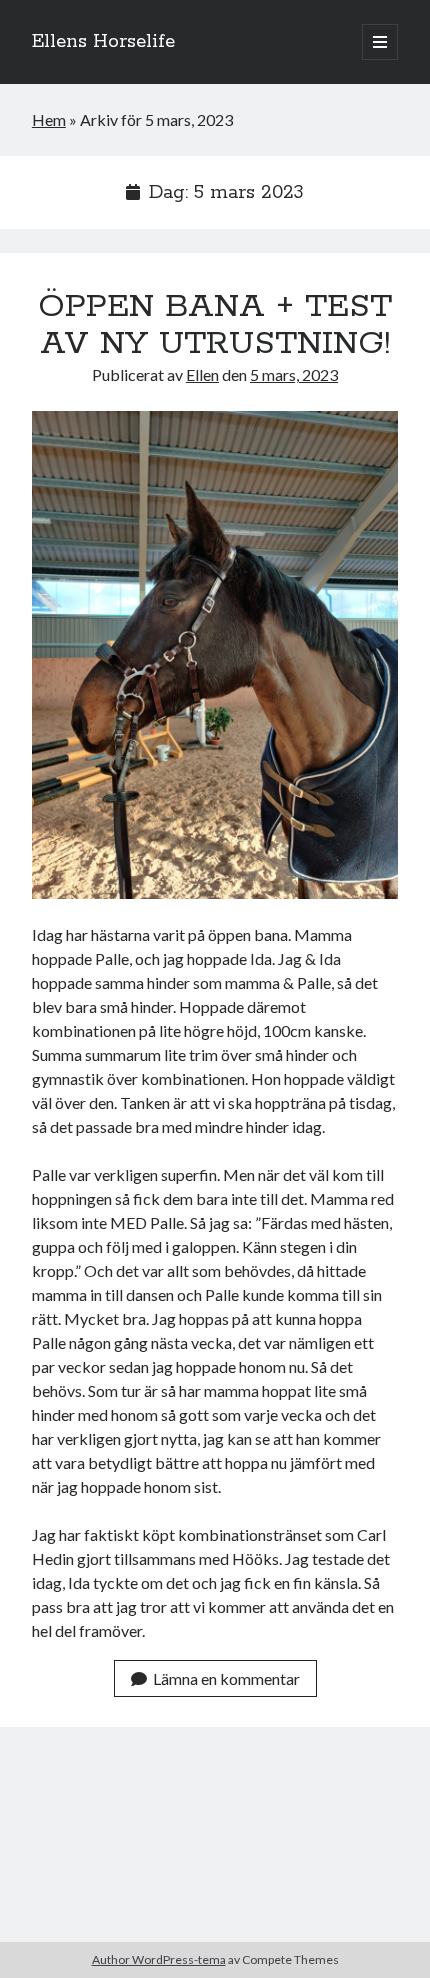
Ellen (202, 374)
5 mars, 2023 (294, 374)
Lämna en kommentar (226, 1678)
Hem (49, 119)
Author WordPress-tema (159, 1959)
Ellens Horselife (103, 42)
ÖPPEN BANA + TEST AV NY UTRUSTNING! (215, 325)
